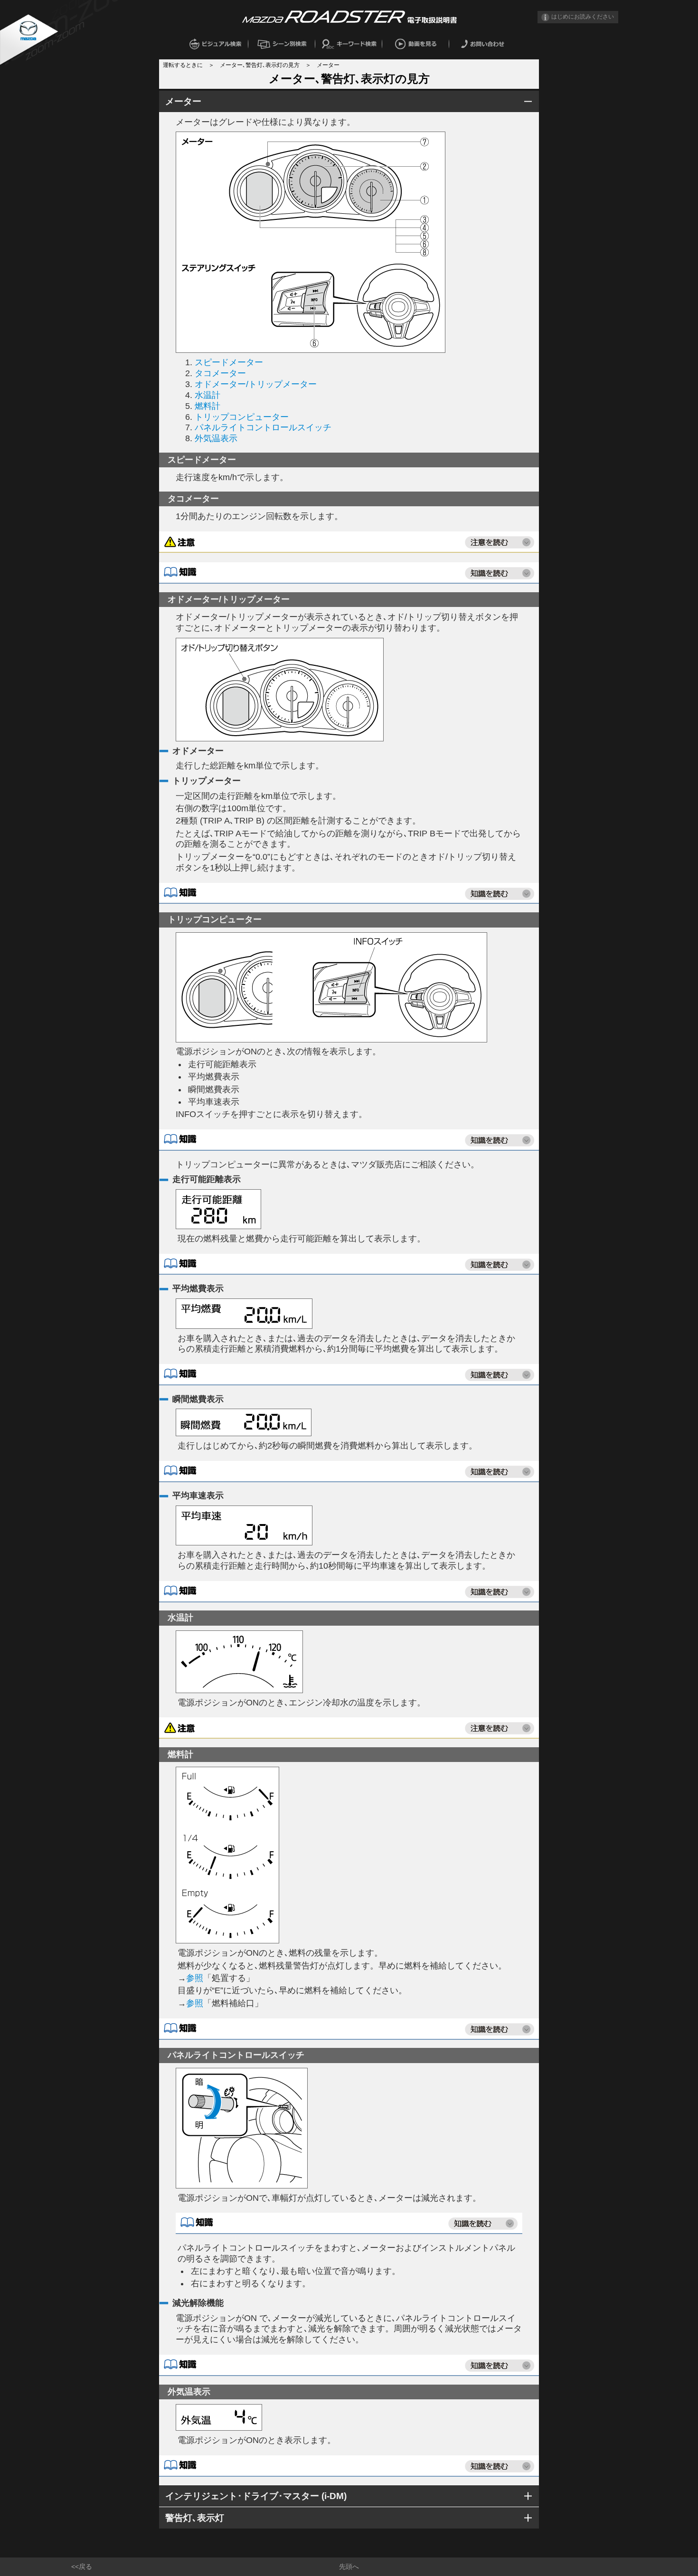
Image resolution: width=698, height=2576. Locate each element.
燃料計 (208, 406)
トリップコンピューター (242, 417)
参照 (195, 1978)
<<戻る (82, 2567)
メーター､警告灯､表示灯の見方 (260, 65)
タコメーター (220, 373)
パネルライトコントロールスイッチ (263, 427)
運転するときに (183, 65)
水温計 (208, 395)
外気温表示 (216, 438)
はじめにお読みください (583, 17)
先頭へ (349, 2567)
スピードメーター (229, 362)
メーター (328, 65)
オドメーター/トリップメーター (256, 384)
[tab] (349, 101)
